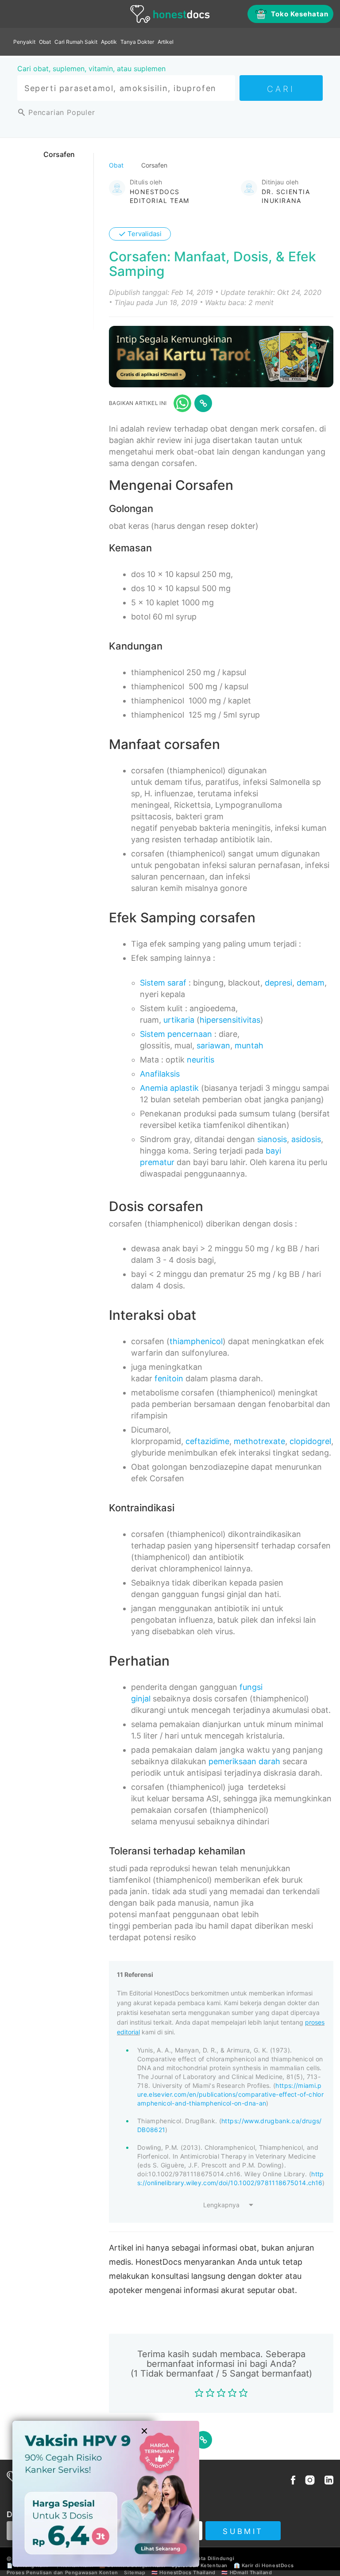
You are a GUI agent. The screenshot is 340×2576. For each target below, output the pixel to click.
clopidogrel (310, 1441)
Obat (45, 42)
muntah (249, 1045)
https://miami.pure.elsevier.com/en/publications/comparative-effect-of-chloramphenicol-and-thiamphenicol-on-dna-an (230, 2094)
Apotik (109, 42)
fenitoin (169, 1378)
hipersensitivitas (230, 1020)
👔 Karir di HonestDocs (264, 2565)
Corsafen (59, 154)
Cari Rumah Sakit (76, 42)
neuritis (201, 1060)
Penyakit (24, 42)
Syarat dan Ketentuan (199, 2565)
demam (311, 983)
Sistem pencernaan (176, 1034)
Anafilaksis (160, 1074)
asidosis (306, 1139)
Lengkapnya (221, 2205)
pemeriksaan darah (244, 1761)
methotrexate (259, 1441)
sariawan (213, 1045)
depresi (278, 983)
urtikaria (179, 1020)
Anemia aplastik (169, 1088)
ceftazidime (207, 1441)
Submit (243, 2531)
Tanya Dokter (137, 42)
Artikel (166, 42)
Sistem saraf (163, 983)
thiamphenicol (196, 1341)
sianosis (272, 1139)
